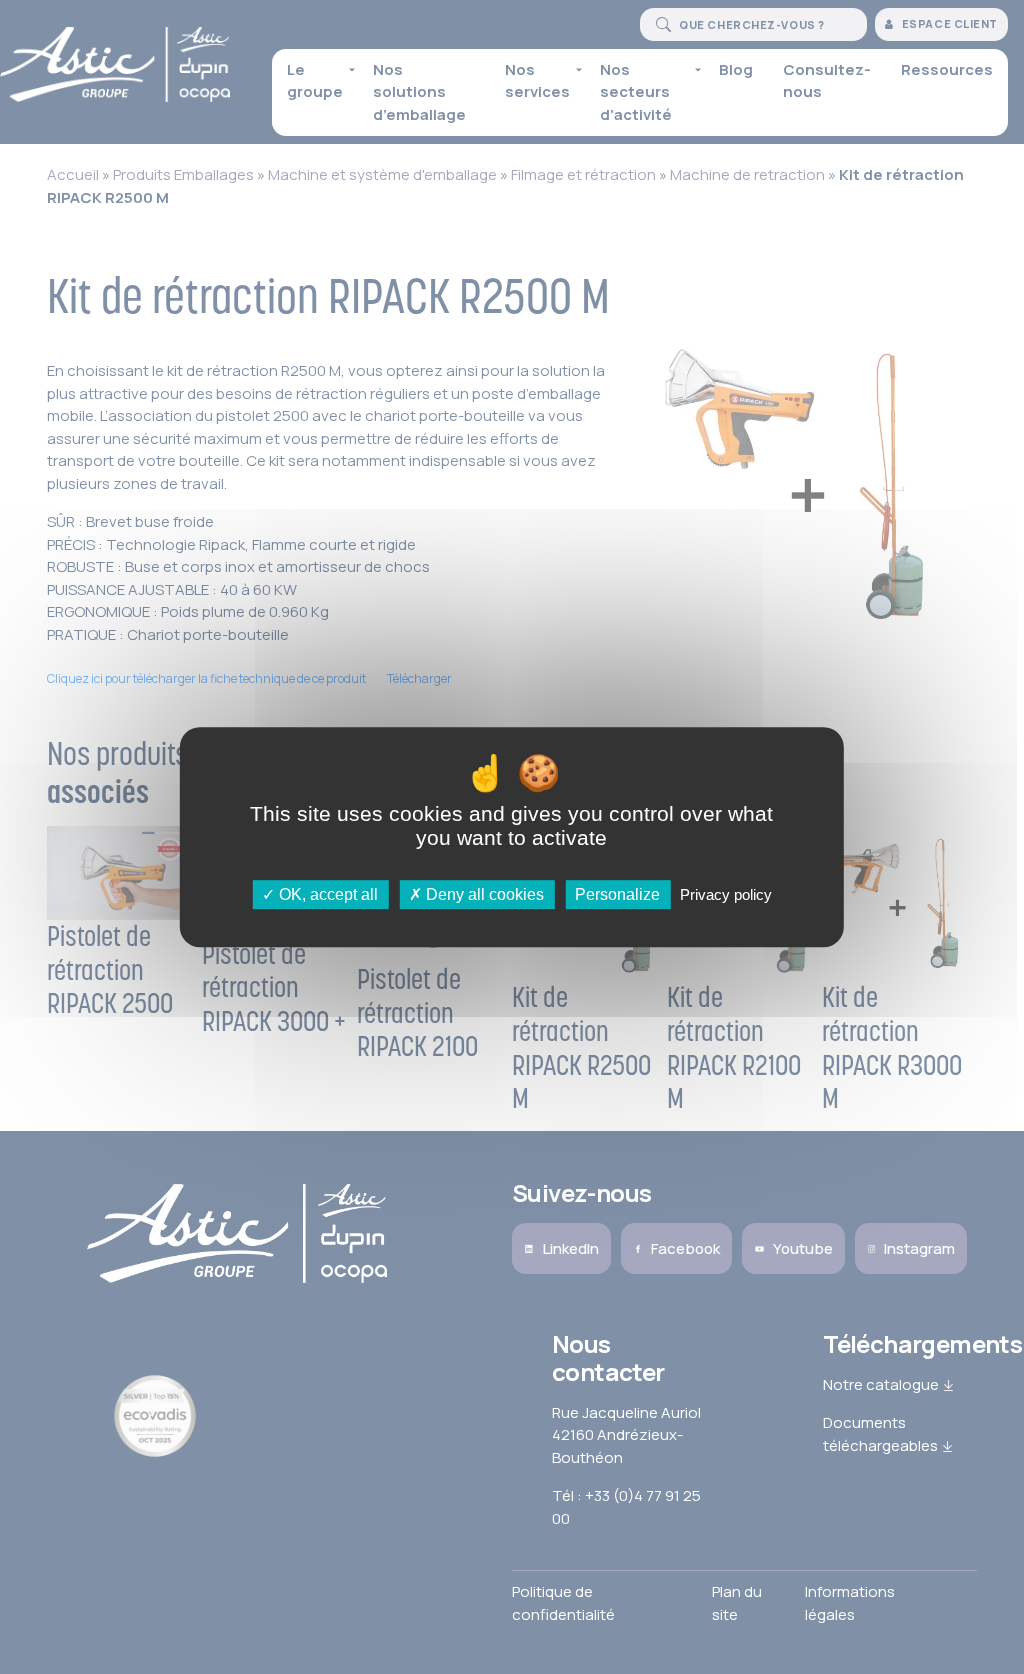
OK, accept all (326, 894)
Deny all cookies (483, 894)
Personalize (617, 894)
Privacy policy (726, 894)
